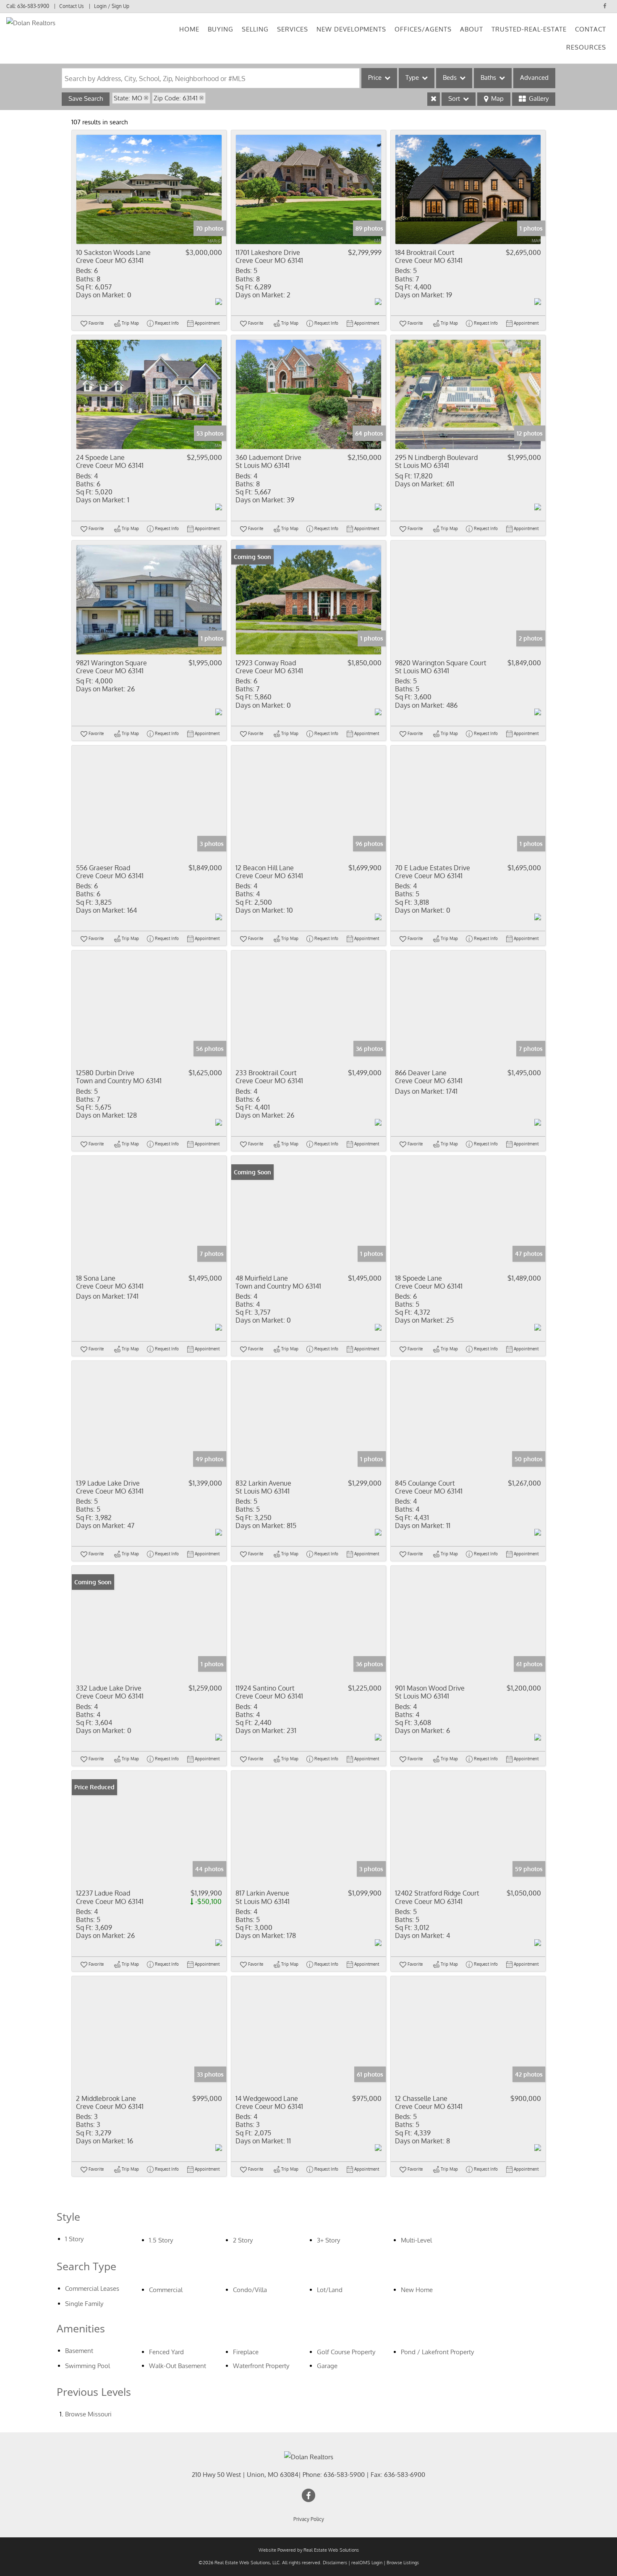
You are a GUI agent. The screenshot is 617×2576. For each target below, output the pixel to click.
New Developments (351, 29)
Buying (221, 29)
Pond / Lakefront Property (437, 2352)
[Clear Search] (434, 99)
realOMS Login (367, 2563)
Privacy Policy (309, 2519)
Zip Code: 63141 (176, 98)
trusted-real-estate (529, 29)
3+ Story (328, 2240)
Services (293, 29)
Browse (88, 2414)
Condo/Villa (250, 2290)
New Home (417, 2290)
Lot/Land (330, 2290)
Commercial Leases (92, 2288)
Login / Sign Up (112, 6)
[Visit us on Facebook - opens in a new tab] (605, 6)
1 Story (74, 2239)
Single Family (84, 2304)
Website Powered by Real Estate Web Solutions (309, 2550)
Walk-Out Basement (178, 2366)
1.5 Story (161, 2240)
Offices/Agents (423, 29)
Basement (79, 2351)
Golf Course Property (346, 2352)
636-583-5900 (33, 6)
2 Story (243, 2240)
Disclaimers (335, 2563)
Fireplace (246, 2352)
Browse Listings (403, 2563)
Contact (591, 29)
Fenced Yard (166, 2352)
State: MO (128, 98)
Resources (586, 47)
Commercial (166, 2290)
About (472, 29)
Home (189, 29)
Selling (255, 29)
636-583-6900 (405, 2475)
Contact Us (72, 6)
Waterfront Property (261, 2366)
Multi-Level (416, 2240)
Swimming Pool (88, 2366)
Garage (327, 2366)
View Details (149, 189)
